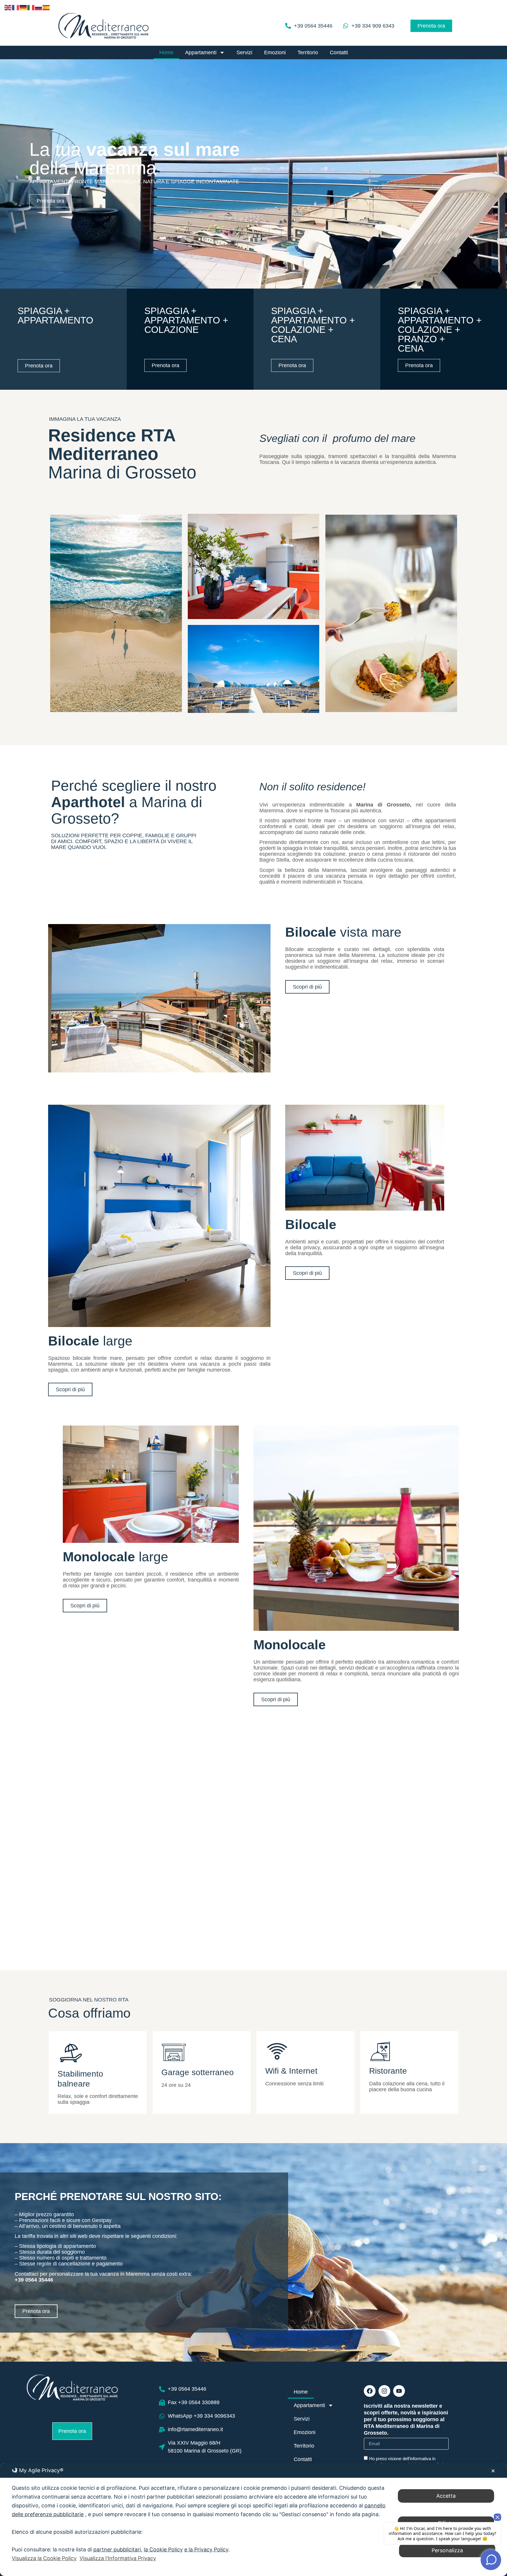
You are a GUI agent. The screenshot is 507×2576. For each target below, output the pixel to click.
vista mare (343, 932)
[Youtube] (399, 2391)
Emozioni (275, 52)
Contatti (339, 52)
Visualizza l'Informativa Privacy (118, 2558)
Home (166, 52)
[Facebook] (370, 2391)
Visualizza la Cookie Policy (44, 2558)
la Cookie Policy (163, 2549)
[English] (8, 7)
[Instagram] (384, 2391)
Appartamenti (201, 52)
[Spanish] (46, 7)
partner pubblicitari (117, 2549)
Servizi (244, 52)
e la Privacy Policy (206, 2549)
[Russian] (39, 7)
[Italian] (31, 7)
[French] (16, 7)
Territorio (308, 52)
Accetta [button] (446, 2496)
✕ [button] (493, 2471)
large (90, 1341)
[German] (23, 7)
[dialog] (253, 2520)
